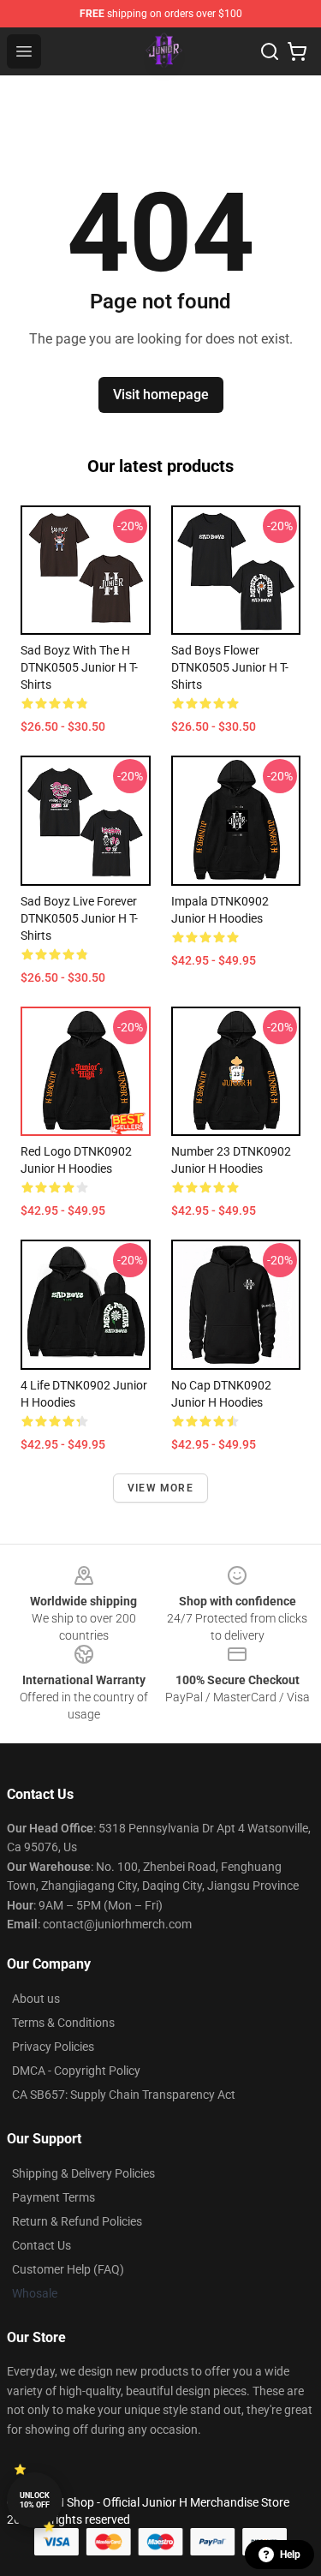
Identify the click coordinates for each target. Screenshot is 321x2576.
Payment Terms (53, 2197)
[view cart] (297, 51)
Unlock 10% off (35, 2500)
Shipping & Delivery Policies (83, 2173)
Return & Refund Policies (77, 2221)
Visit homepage (161, 394)
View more (160, 1488)
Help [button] (290, 2555)
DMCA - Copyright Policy (76, 2071)
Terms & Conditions (63, 2023)
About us (36, 1999)
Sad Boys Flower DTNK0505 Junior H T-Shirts (230, 667)
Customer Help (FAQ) (68, 2269)
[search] (270, 51)
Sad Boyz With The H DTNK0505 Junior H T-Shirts (79, 667)
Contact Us (42, 2245)
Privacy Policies (53, 2047)
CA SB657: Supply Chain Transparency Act (124, 2095)
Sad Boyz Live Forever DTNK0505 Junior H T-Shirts (79, 918)
